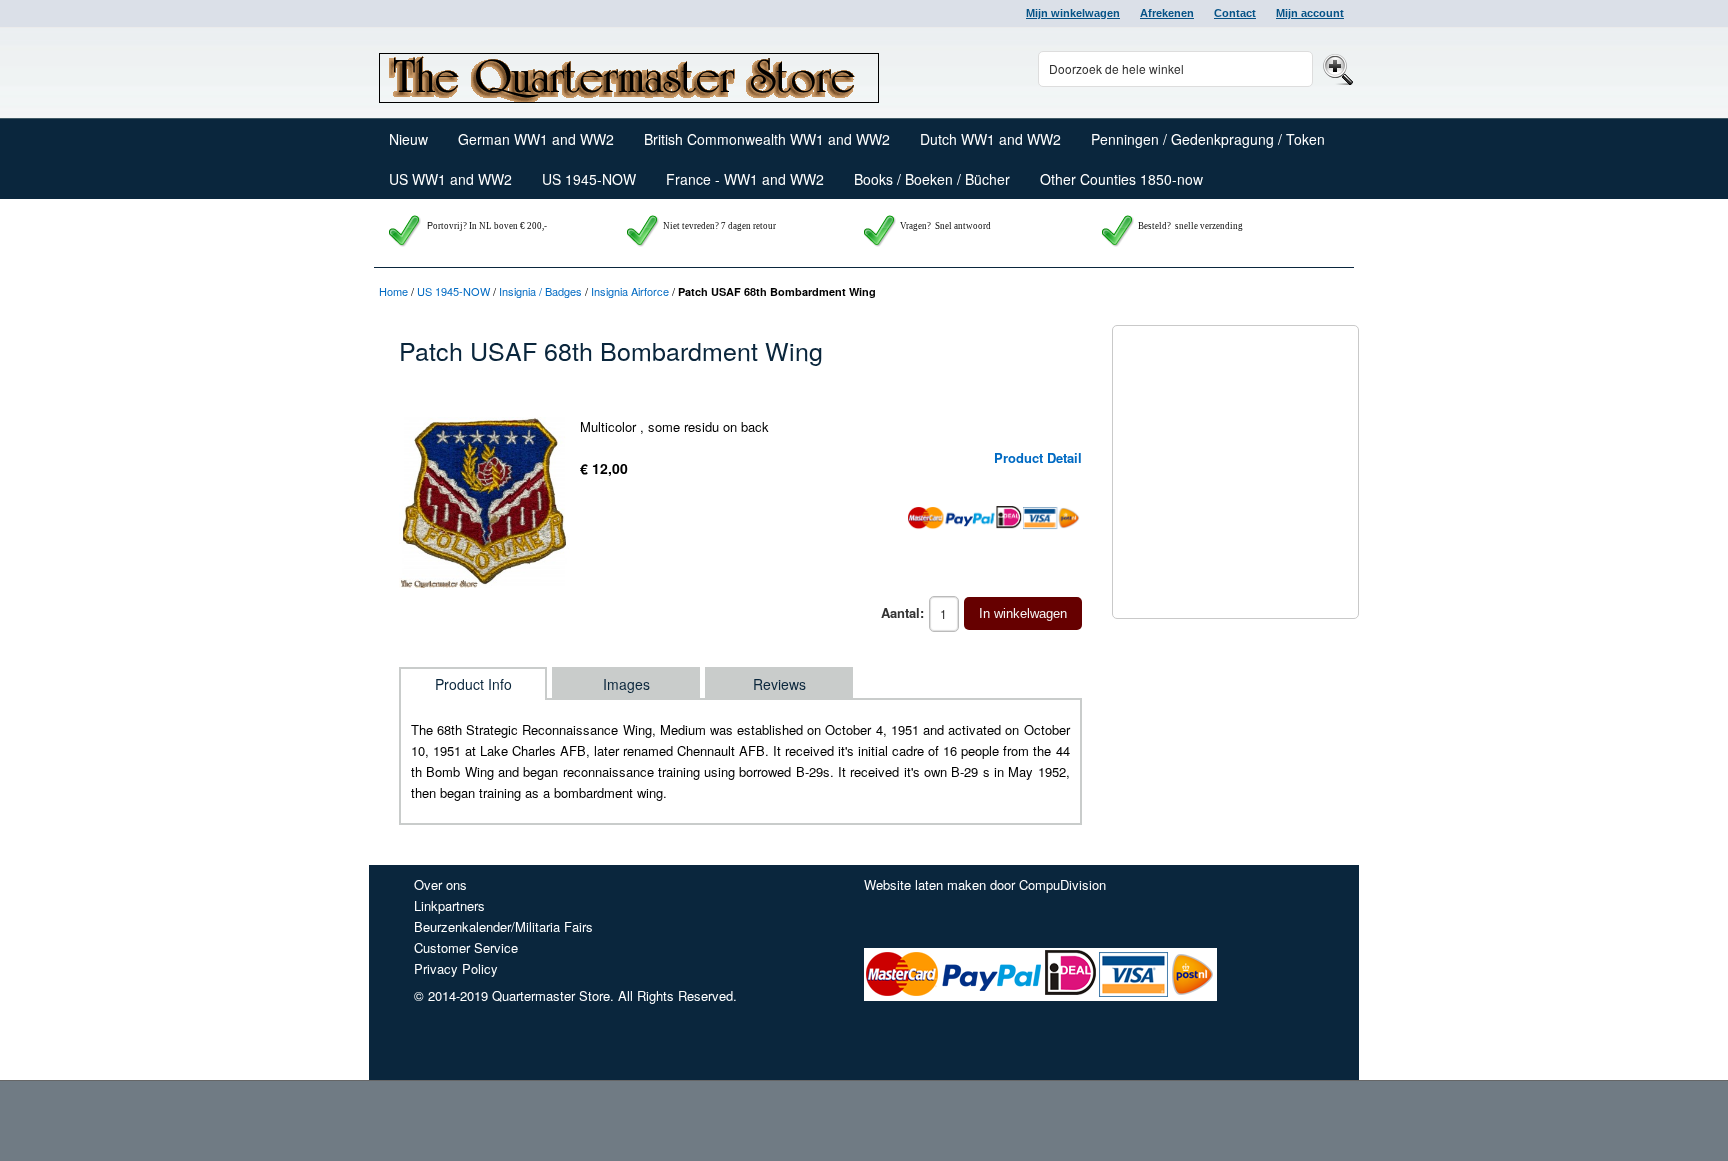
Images (626, 684)
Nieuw (408, 139)
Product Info (473, 684)
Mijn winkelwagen (1073, 13)
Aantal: (902, 612)
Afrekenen (1167, 13)
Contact (1235, 13)
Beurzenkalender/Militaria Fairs (503, 926)
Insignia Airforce (630, 291)
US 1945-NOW (453, 291)
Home (393, 291)
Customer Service (466, 947)
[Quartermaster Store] (629, 73)
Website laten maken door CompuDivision (985, 884)
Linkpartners (449, 905)
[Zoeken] (1335, 68)
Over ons (440, 884)
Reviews (779, 684)
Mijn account (1310, 13)
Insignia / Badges (540, 291)
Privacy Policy (456, 968)
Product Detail (1038, 457)
